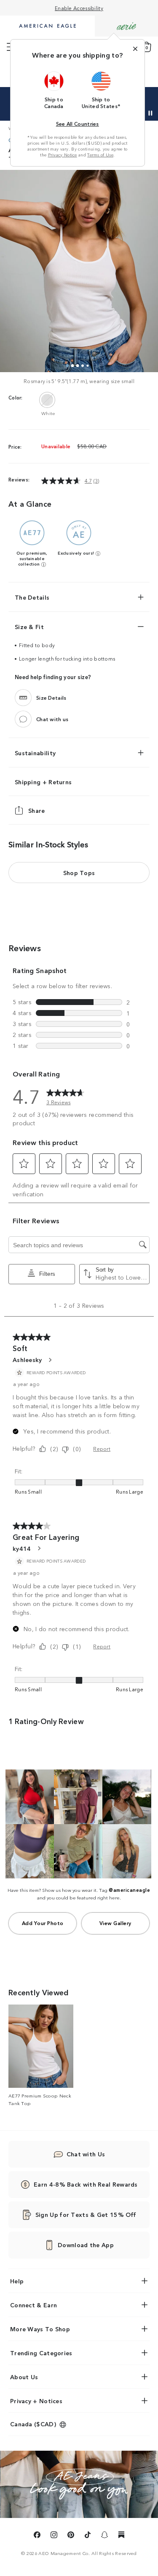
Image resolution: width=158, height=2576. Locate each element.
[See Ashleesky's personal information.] (50, 1360)
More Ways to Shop (40, 2329)
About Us (24, 2377)
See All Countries (78, 123)
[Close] (135, 49)
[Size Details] (23, 698)
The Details (32, 597)
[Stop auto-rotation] (150, 113)
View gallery (115, 1923)
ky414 (22, 1548)
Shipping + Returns (43, 782)
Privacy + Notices (36, 2401)
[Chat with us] (23, 719)
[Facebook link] (37, 2536)
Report (102, 1448)
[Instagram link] (54, 2536)
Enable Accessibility (79, 8)
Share (37, 810)
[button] (54, 90)
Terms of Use (100, 155)
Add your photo (43, 1923)
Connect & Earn (33, 2305)
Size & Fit (29, 627)
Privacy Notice (63, 155)
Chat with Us (86, 2154)
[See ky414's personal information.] (39, 1548)
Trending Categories (41, 2353)
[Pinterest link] (71, 2536)
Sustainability (35, 753)
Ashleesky (27, 1359)
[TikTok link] (88, 2536)
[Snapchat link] (104, 2536)
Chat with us (52, 719)
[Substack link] (121, 2536)
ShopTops (79, 873)
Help (17, 2281)
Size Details (51, 697)
